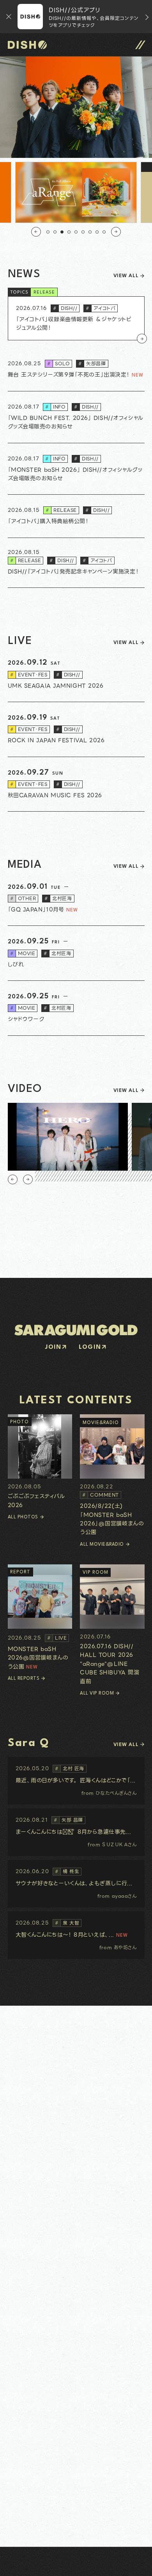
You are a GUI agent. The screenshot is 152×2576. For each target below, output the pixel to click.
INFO (55, 407)
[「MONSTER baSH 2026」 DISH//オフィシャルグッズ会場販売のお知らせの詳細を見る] (76, 469)
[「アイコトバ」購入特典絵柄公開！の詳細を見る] (76, 516)
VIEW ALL (126, 276)
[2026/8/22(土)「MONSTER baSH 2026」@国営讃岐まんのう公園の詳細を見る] (112, 1476)
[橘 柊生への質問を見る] (76, 1884)
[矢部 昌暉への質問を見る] (76, 1832)
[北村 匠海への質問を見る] (76, 1781)
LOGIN (90, 1347)
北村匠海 (58, 898)
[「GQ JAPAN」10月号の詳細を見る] (76, 899)
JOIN (53, 1347)
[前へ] (36, 232)
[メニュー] (140, 45)
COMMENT (101, 1495)
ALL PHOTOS (23, 1517)
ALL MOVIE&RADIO (102, 1545)
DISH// (65, 308)
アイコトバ (101, 308)
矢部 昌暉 (68, 1820)
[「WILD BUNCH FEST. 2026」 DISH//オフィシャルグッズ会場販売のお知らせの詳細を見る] (76, 417)
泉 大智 (67, 1923)
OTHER (23, 898)
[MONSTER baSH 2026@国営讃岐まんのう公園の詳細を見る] (40, 1618)
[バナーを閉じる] (9, 17)
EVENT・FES (29, 675)
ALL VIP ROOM (97, 1693)
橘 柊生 (67, 1871)
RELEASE (44, 293)
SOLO (58, 364)
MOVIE (23, 953)
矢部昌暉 (92, 364)
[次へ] (116, 232)
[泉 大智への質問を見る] (76, 1935)
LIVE (57, 1638)
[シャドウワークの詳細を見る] (76, 1008)
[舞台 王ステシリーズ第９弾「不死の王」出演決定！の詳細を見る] (76, 370)
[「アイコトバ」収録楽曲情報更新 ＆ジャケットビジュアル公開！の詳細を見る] (76, 318)
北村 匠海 (70, 1768)
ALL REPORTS (24, 1679)
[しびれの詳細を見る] (76, 953)
